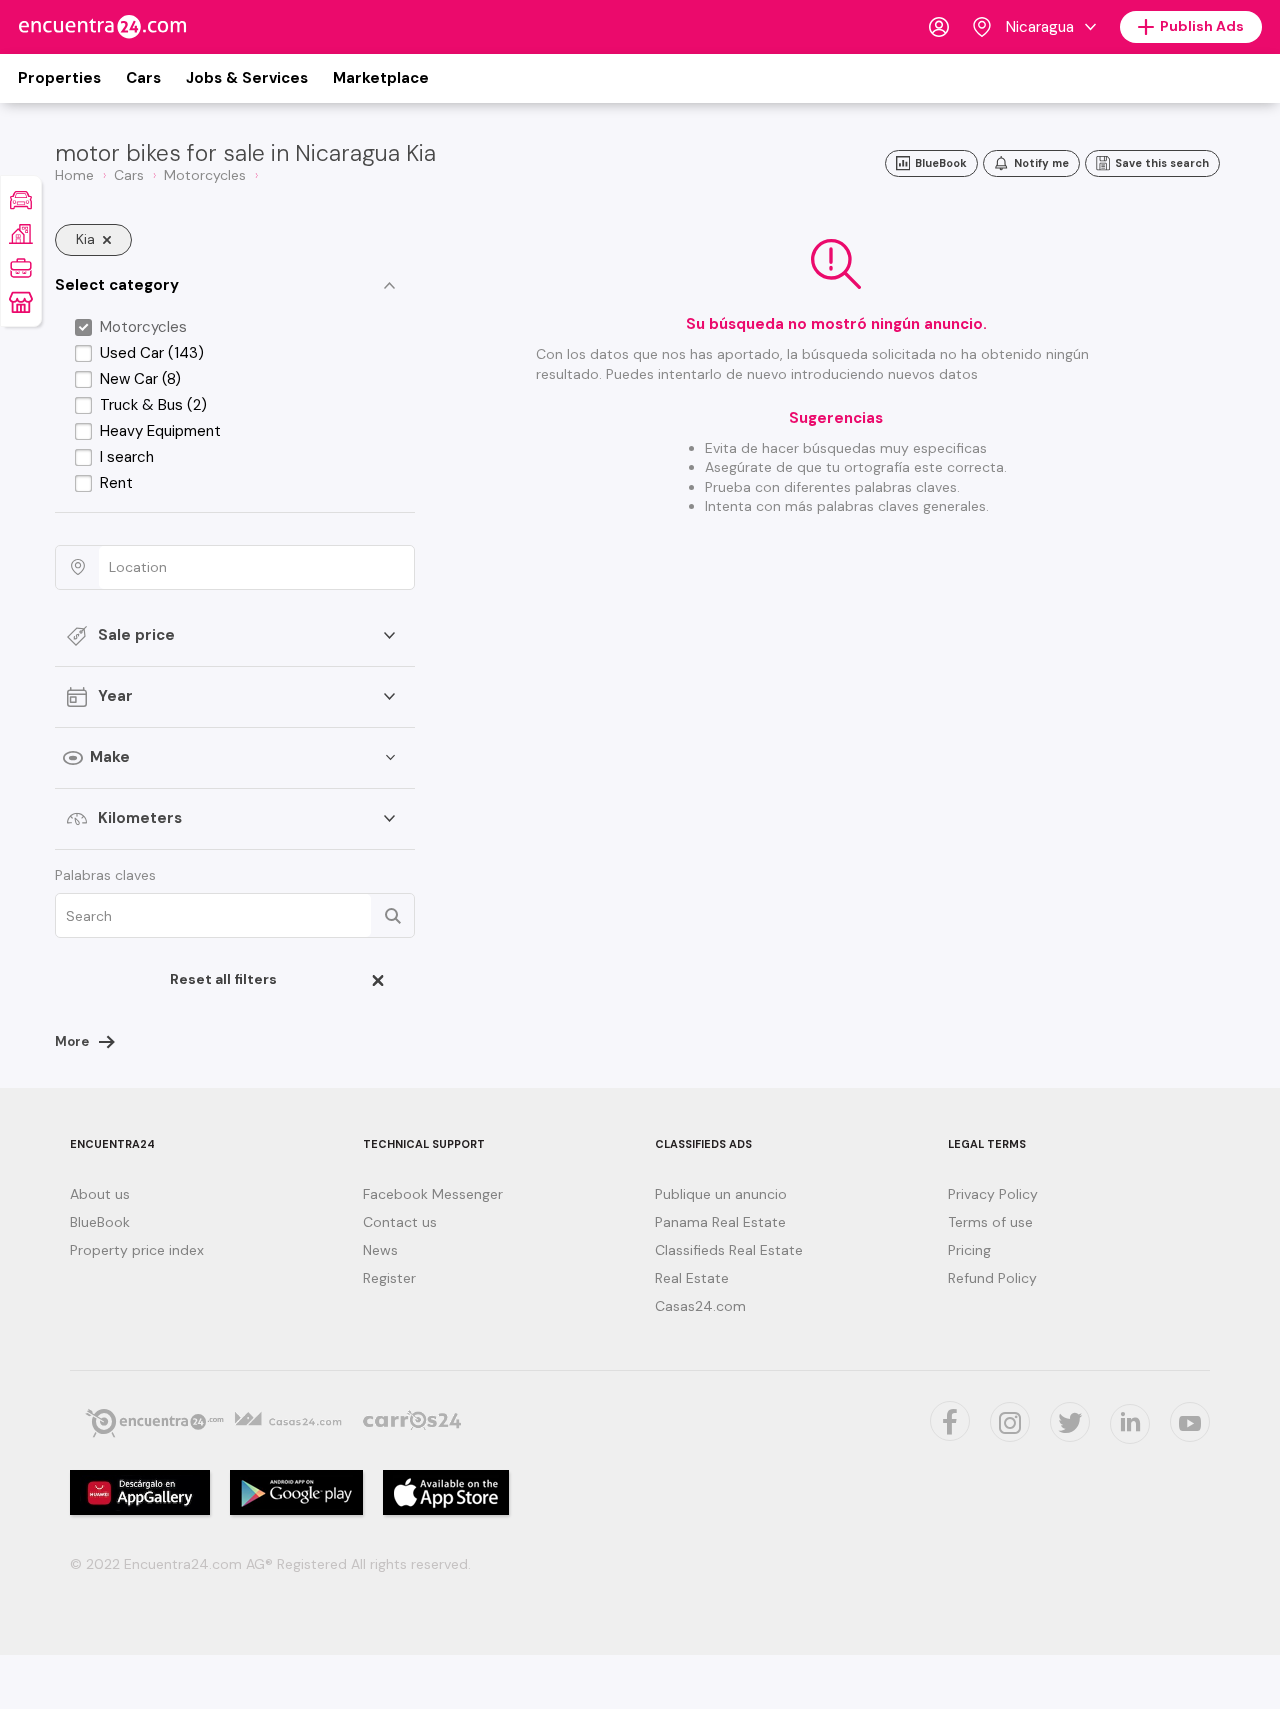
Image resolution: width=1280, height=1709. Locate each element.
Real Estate (692, 1278)
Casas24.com (700, 1306)
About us (100, 1194)
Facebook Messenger (433, 1194)
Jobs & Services (247, 78)
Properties (59, 78)
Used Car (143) (152, 353)
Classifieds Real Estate (729, 1250)
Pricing (969, 1250)
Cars (143, 78)
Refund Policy (992, 1278)
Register (389, 1278)
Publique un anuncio (721, 1194)
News (380, 1250)
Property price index (137, 1250)
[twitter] (950, 1421)
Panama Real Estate (720, 1222)
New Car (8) (140, 379)
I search (127, 457)
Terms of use (990, 1222)
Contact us (400, 1222)
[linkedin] (1130, 1424)
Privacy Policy (993, 1194)
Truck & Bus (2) (153, 405)
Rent (116, 483)
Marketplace (381, 78)
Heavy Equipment (160, 431)
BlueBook (100, 1222)
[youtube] (1190, 1422)
